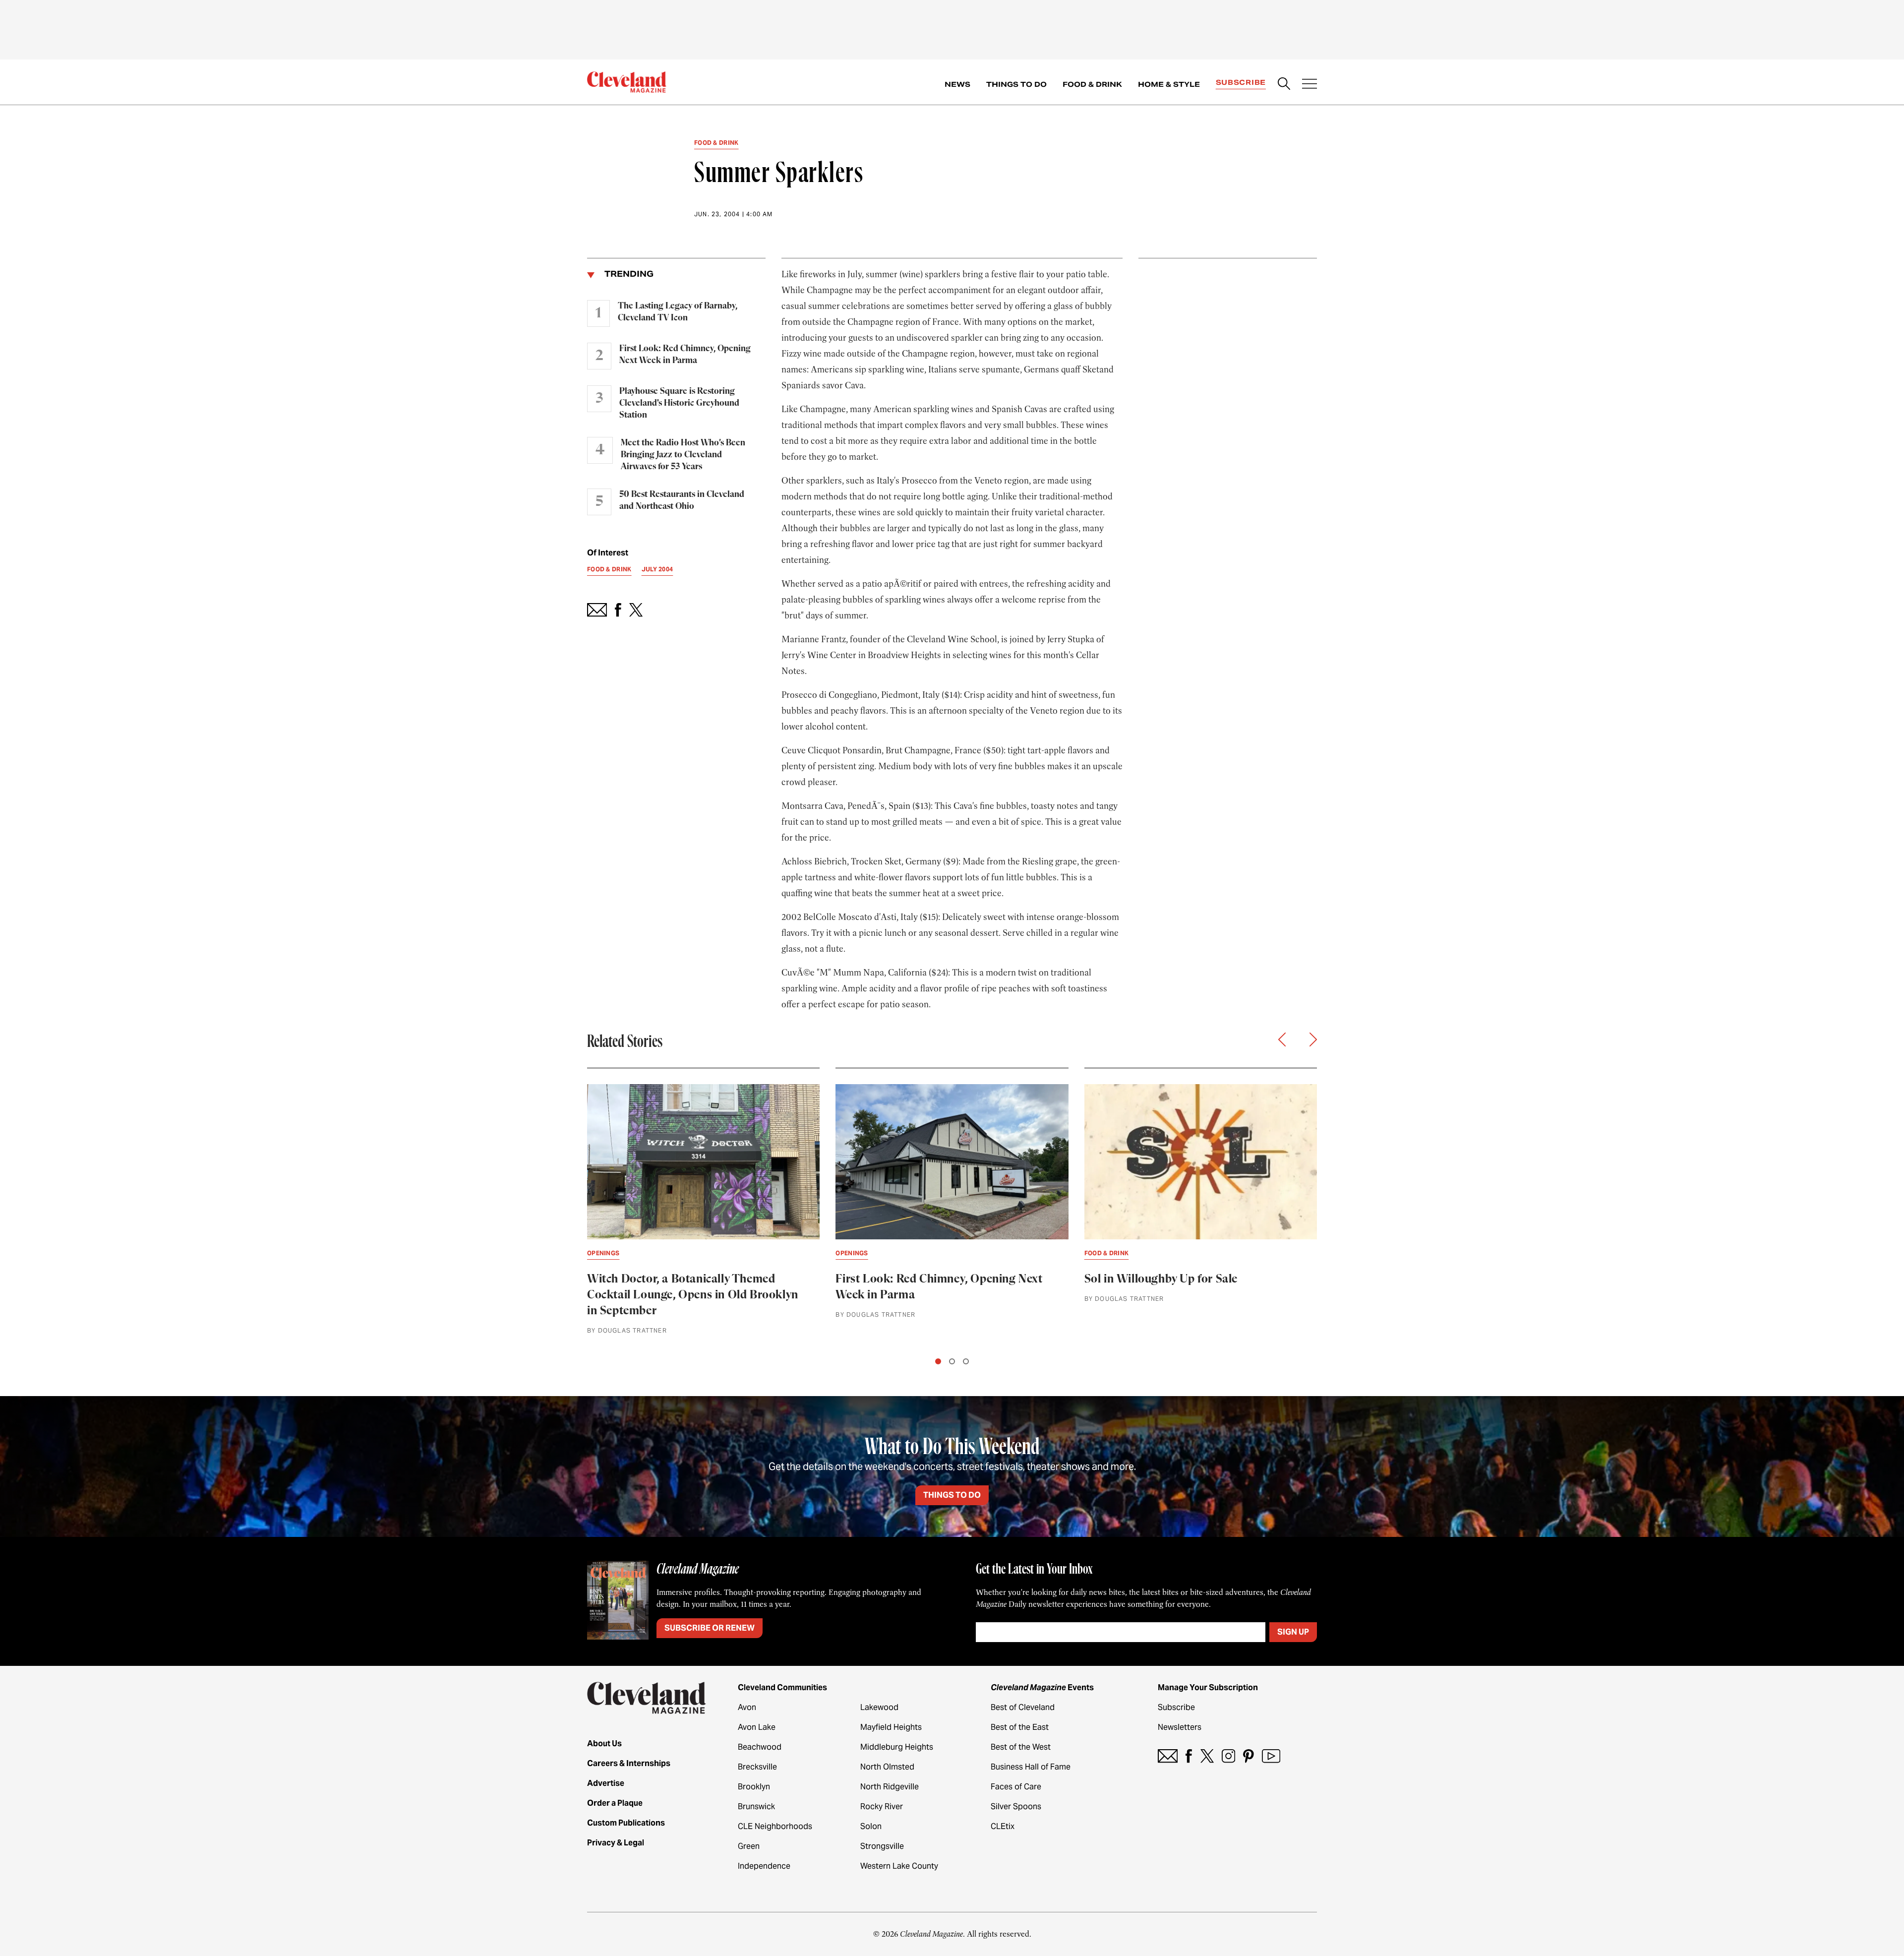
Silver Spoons (1016, 1806)
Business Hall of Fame (1031, 1767)
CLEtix (1003, 1826)
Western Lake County (899, 1866)
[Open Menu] (1309, 85)
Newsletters (1180, 1727)
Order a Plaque (615, 1803)
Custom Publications (626, 1823)
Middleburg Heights (897, 1747)
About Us (604, 1743)
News (957, 84)
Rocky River (882, 1806)
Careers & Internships (629, 1763)
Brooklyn (754, 1787)
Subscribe (1241, 82)
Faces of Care (1016, 1787)
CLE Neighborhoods (775, 1826)
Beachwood (760, 1747)
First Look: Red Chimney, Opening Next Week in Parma (685, 355)
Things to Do (1016, 84)
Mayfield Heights (891, 1727)
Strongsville (882, 1846)
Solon (871, 1826)
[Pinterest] (1249, 1756)
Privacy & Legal (616, 1843)
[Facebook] (1189, 1756)
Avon (747, 1707)
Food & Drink (1092, 84)
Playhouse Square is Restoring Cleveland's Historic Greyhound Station (679, 403)
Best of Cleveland (1023, 1707)
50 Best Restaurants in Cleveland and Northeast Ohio (682, 500)
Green (749, 1846)
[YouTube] (1271, 1756)
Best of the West (1021, 1747)
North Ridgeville (890, 1787)
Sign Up (1293, 1632)
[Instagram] (1228, 1756)
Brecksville (757, 1767)
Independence (764, 1866)
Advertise (606, 1783)
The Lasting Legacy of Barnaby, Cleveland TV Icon (678, 312)
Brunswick (756, 1806)
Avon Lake (757, 1727)
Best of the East (1020, 1727)
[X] (1207, 1756)
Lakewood (879, 1707)
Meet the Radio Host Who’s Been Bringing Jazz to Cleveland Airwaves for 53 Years (683, 455)
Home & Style (1169, 84)
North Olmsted (887, 1767)
